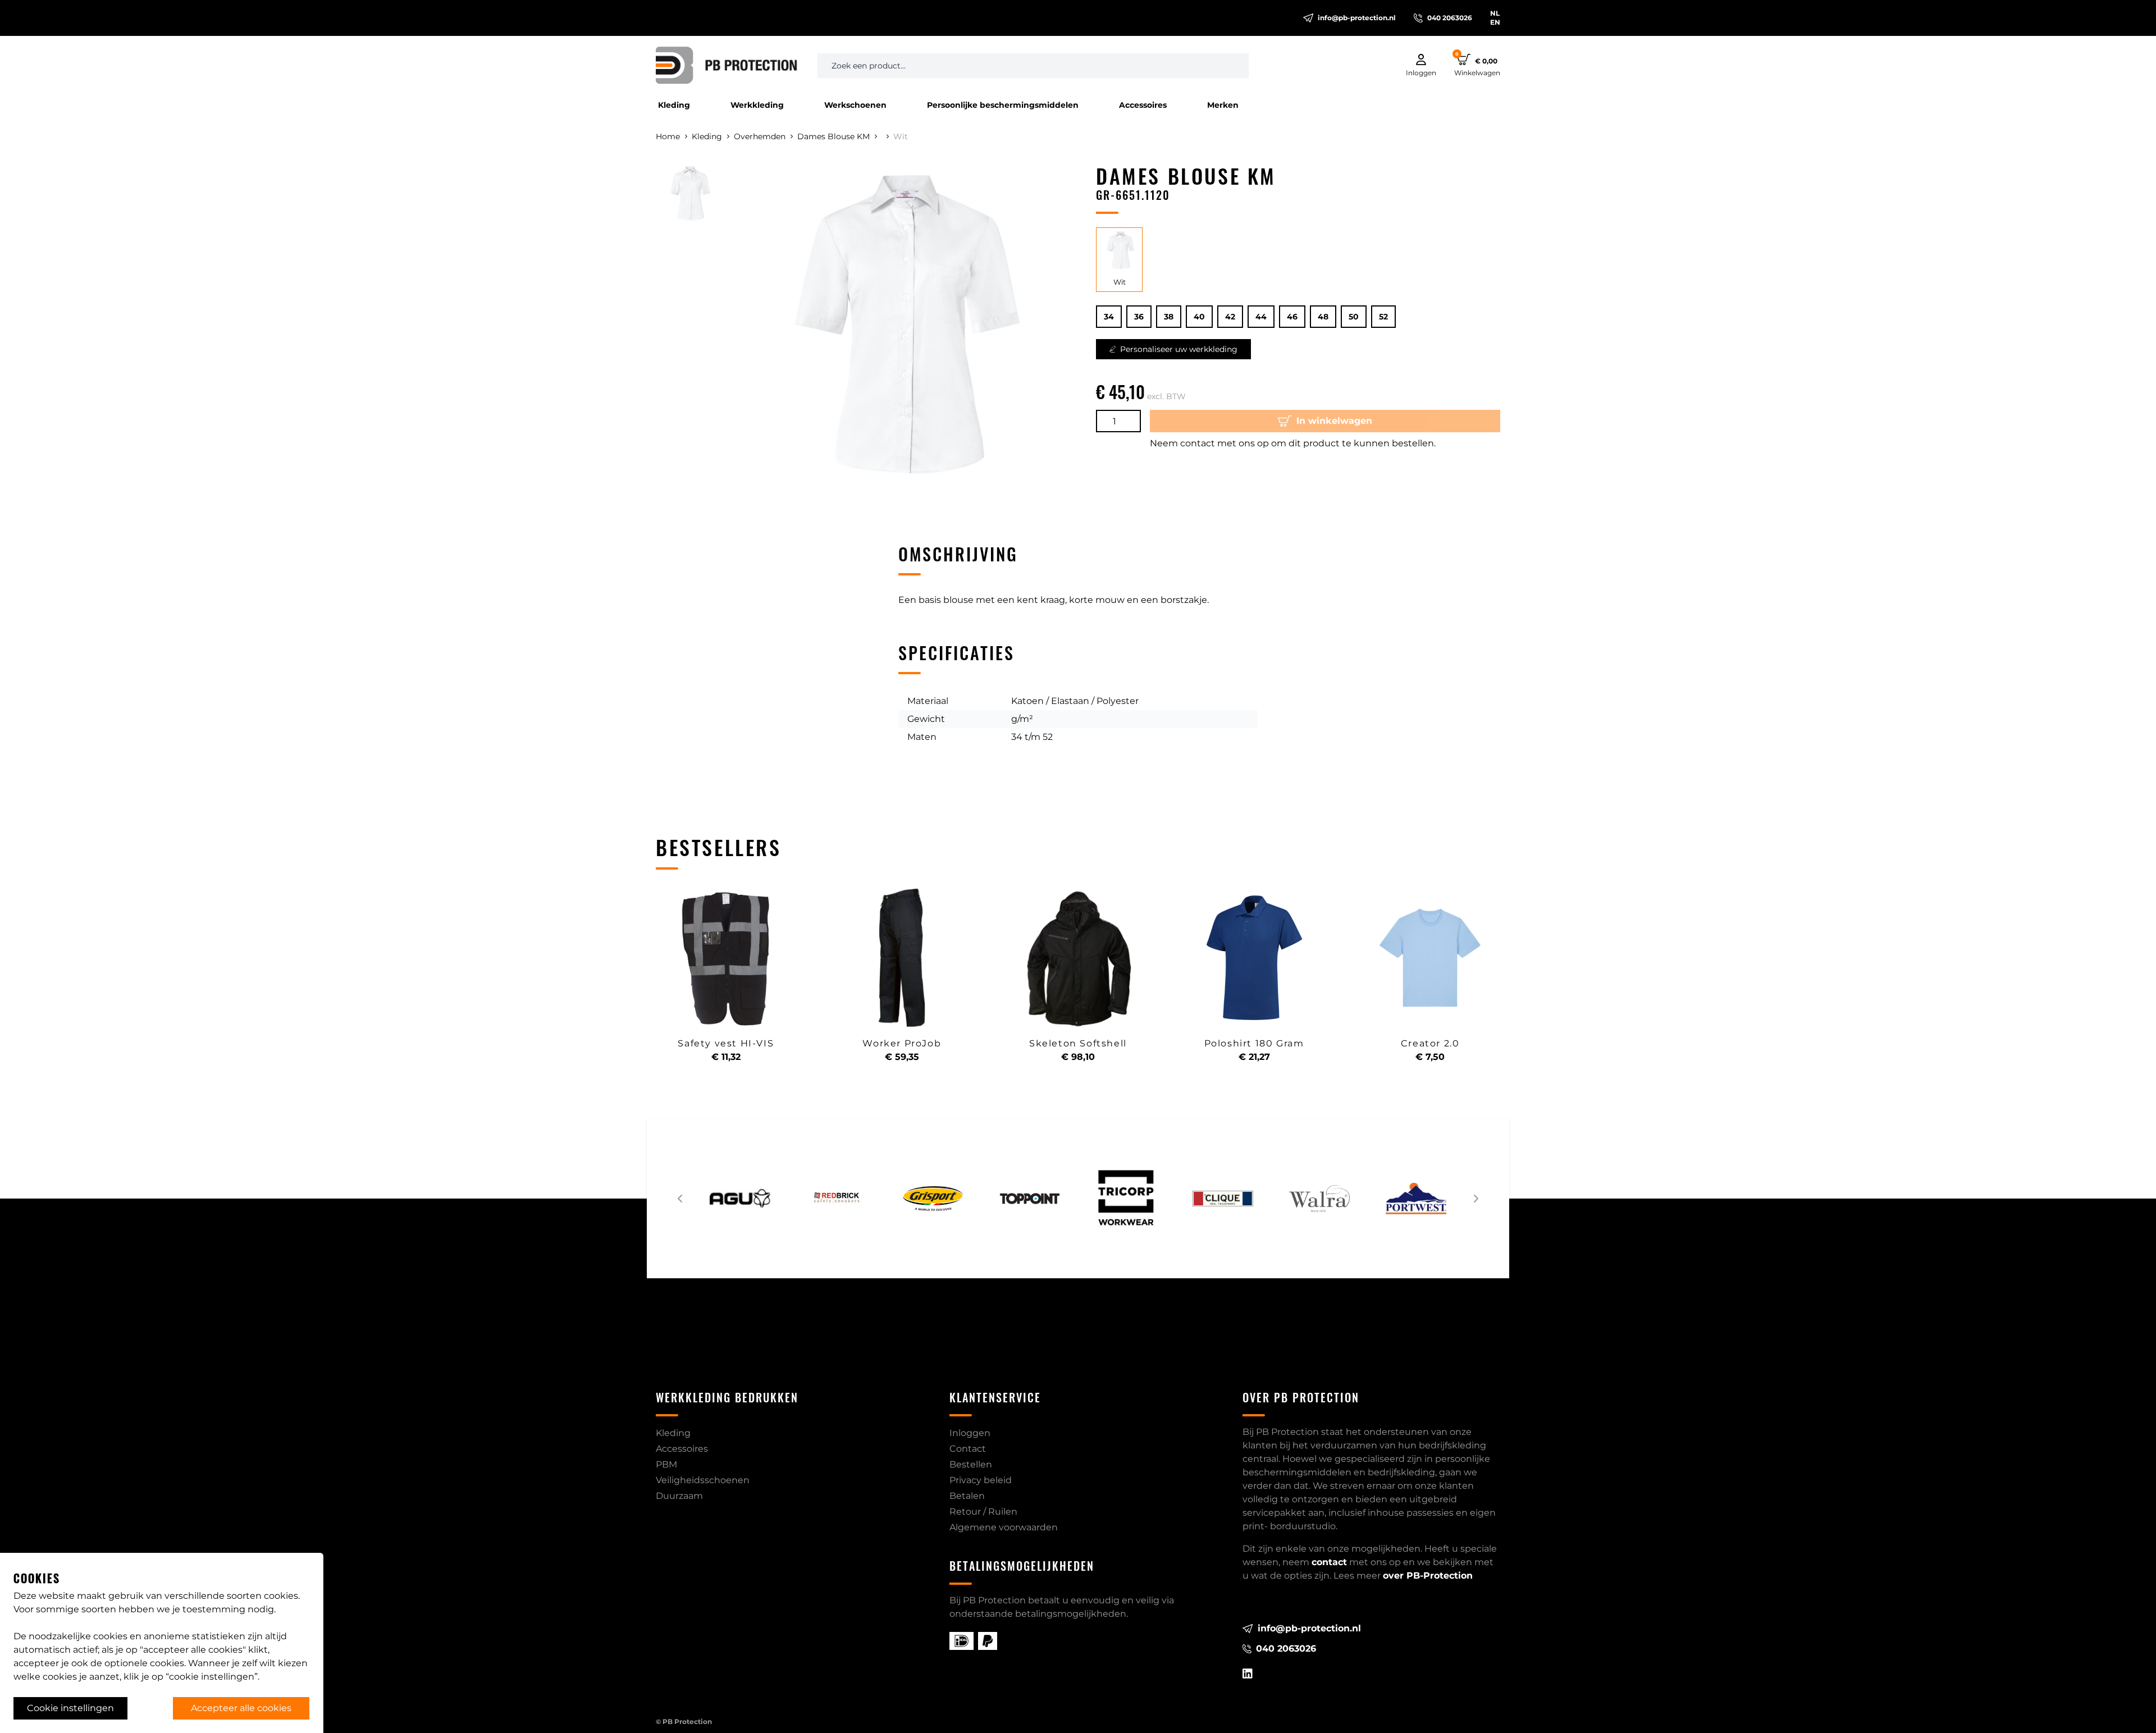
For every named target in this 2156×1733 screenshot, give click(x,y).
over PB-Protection (1428, 1576)
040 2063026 (1450, 18)
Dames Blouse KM (833, 136)
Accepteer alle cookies (241, 1708)
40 (1199, 317)
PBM (666, 1464)
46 (1292, 317)
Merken (1223, 105)
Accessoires (1143, 105)
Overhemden (760, 136)
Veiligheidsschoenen (703, 1480)
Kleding (674, 105)
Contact (968, 1449)
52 (1383, 317)
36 (1139, 317)
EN (1495, 22)
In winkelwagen (1334, 421)
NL (1495, 13)
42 (1230, 317)
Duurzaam (679, 1496)
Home (668, 136)
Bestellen (971, 1464)
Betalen (967, 1496)
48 (1323, 317)
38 (1169, 317)
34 (1109, 317)
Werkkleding (757, 105)
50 (1354, 317)
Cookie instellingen (70, 1708)
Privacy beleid (981, 1480)
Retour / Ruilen (983, 1512)
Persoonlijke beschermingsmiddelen (1003, 105)
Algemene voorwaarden (1004, 1527)
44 (1261, 317)
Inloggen (970, 1433)
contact (1329, 1562)
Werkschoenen (855, 105)
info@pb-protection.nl (1357, 18)
